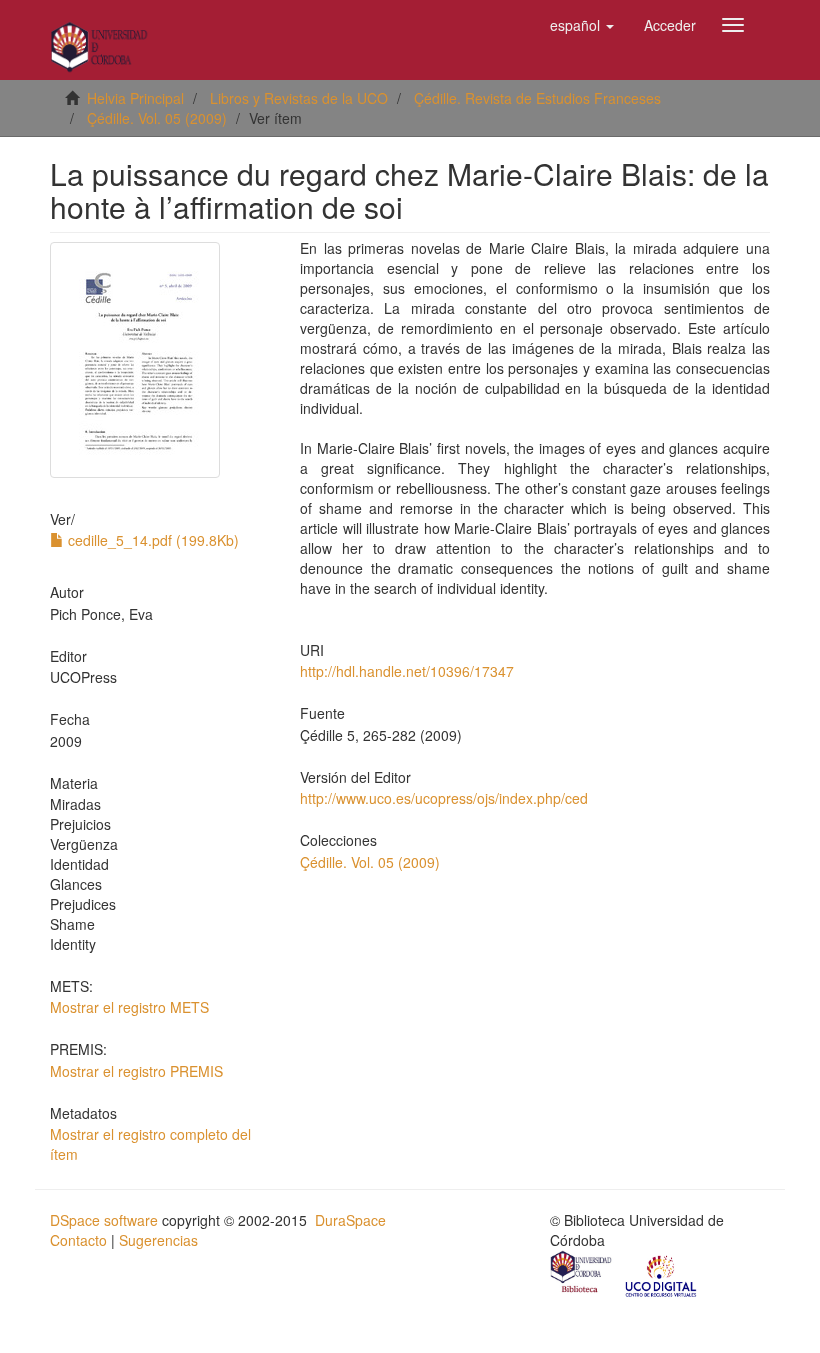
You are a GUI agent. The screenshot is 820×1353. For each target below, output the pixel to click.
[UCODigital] (662, 1274)
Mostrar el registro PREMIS (136, 1071)
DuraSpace (350, 1220)
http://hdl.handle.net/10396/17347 (407, 671)
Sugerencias (158, 1240)
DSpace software (104, 1220)
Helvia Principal (135, 98)
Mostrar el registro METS (129, 1007)
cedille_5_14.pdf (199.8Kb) (151, 540)
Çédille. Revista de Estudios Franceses (537, 98)
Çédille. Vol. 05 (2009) (157, 118)
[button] (582, 25)
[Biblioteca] (582, 1274)
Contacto (78, 1240)
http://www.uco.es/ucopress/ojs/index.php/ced (444, 798)
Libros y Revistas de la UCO (299, 98)
